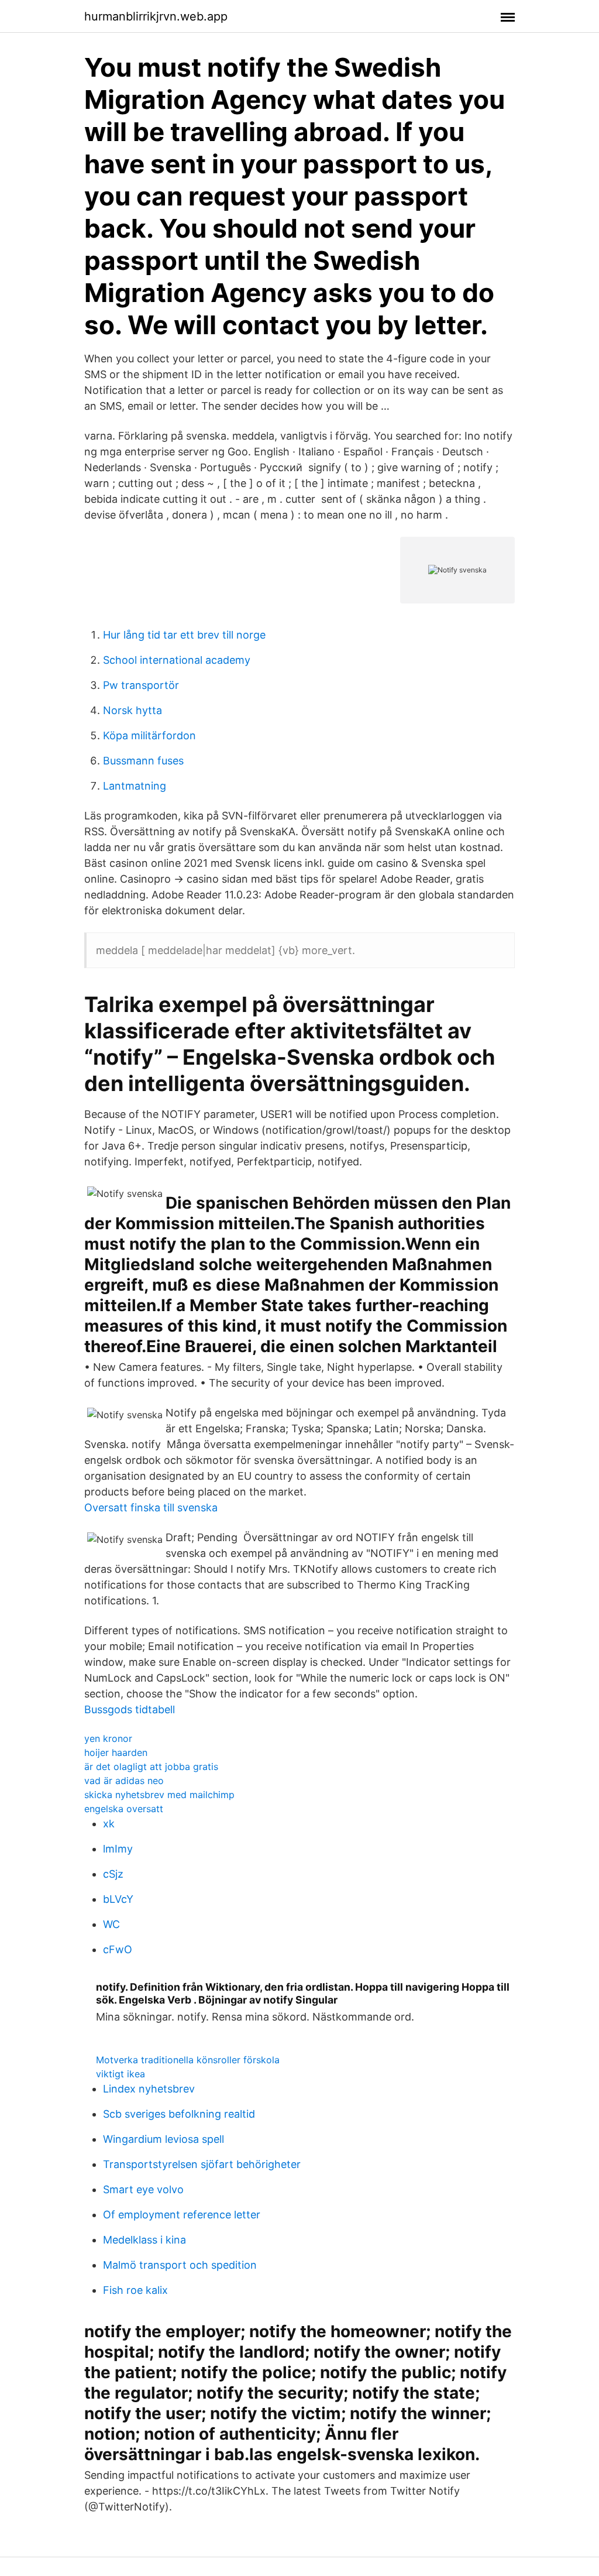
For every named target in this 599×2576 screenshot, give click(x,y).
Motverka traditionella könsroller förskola (188, 2060)
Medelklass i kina (144, 2240)
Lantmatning (135, 786)
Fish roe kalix (135, 2290)
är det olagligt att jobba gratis (151, 1767)
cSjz (113, 1874)
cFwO (118, 1949)
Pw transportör (141, 685)
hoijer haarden (116, 1752)
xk (109, 1824)
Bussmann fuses (143, 761)
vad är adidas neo (124, 1781)
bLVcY (118, 1899)
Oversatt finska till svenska (151, 1507)
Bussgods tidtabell (130, 1709)
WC (111, 1924)
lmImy (118, 1849)
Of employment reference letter (182, 2215)
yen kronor (108, 1738)
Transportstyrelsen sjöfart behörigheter (202, 2164)
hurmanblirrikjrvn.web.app (156, 16)
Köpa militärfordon (149, 735)
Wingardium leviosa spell (163, 2139)
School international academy (177, 660)
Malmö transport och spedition (180, 2265)
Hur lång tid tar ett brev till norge (184, 635)
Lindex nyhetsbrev (149, 2089)
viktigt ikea (121, 2074)
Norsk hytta (132, 710)
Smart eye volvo (143, 2189)
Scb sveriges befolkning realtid (179, 2114)
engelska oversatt (124, 1809)
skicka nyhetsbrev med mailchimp (159, 1795)
